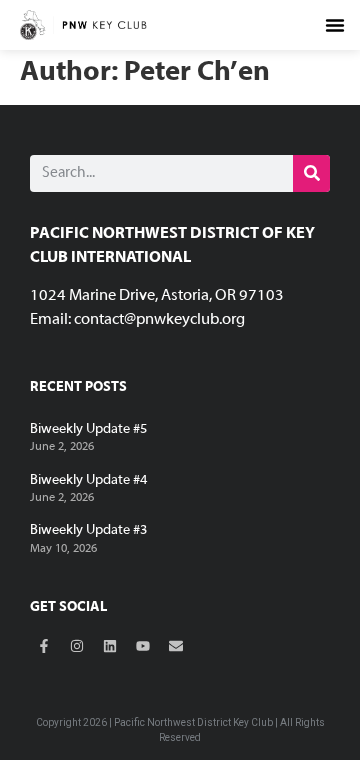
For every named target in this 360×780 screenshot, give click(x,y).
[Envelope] (176, 646)
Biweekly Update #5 (88, 429)
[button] (335, 25)
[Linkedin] (110, 646)
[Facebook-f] (44, 646)
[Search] (311, 173)
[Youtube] (143, 646)
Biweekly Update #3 (88, 530)
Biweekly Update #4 (88, 480)
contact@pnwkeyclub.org (159, 320)
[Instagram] (77, 646)
